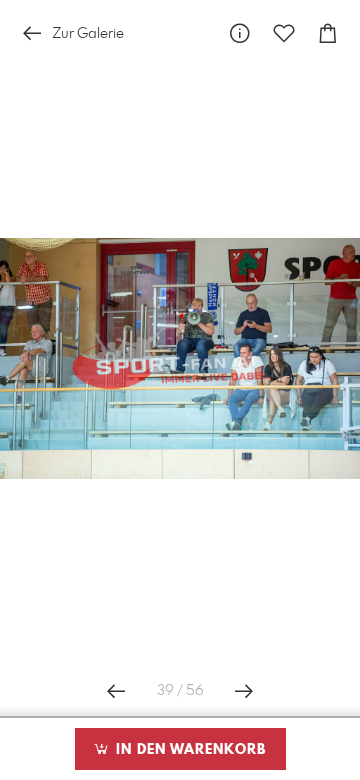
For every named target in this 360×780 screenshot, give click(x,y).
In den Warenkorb (188, 750)
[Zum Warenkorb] (328, 33)
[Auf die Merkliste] (284, 33)
